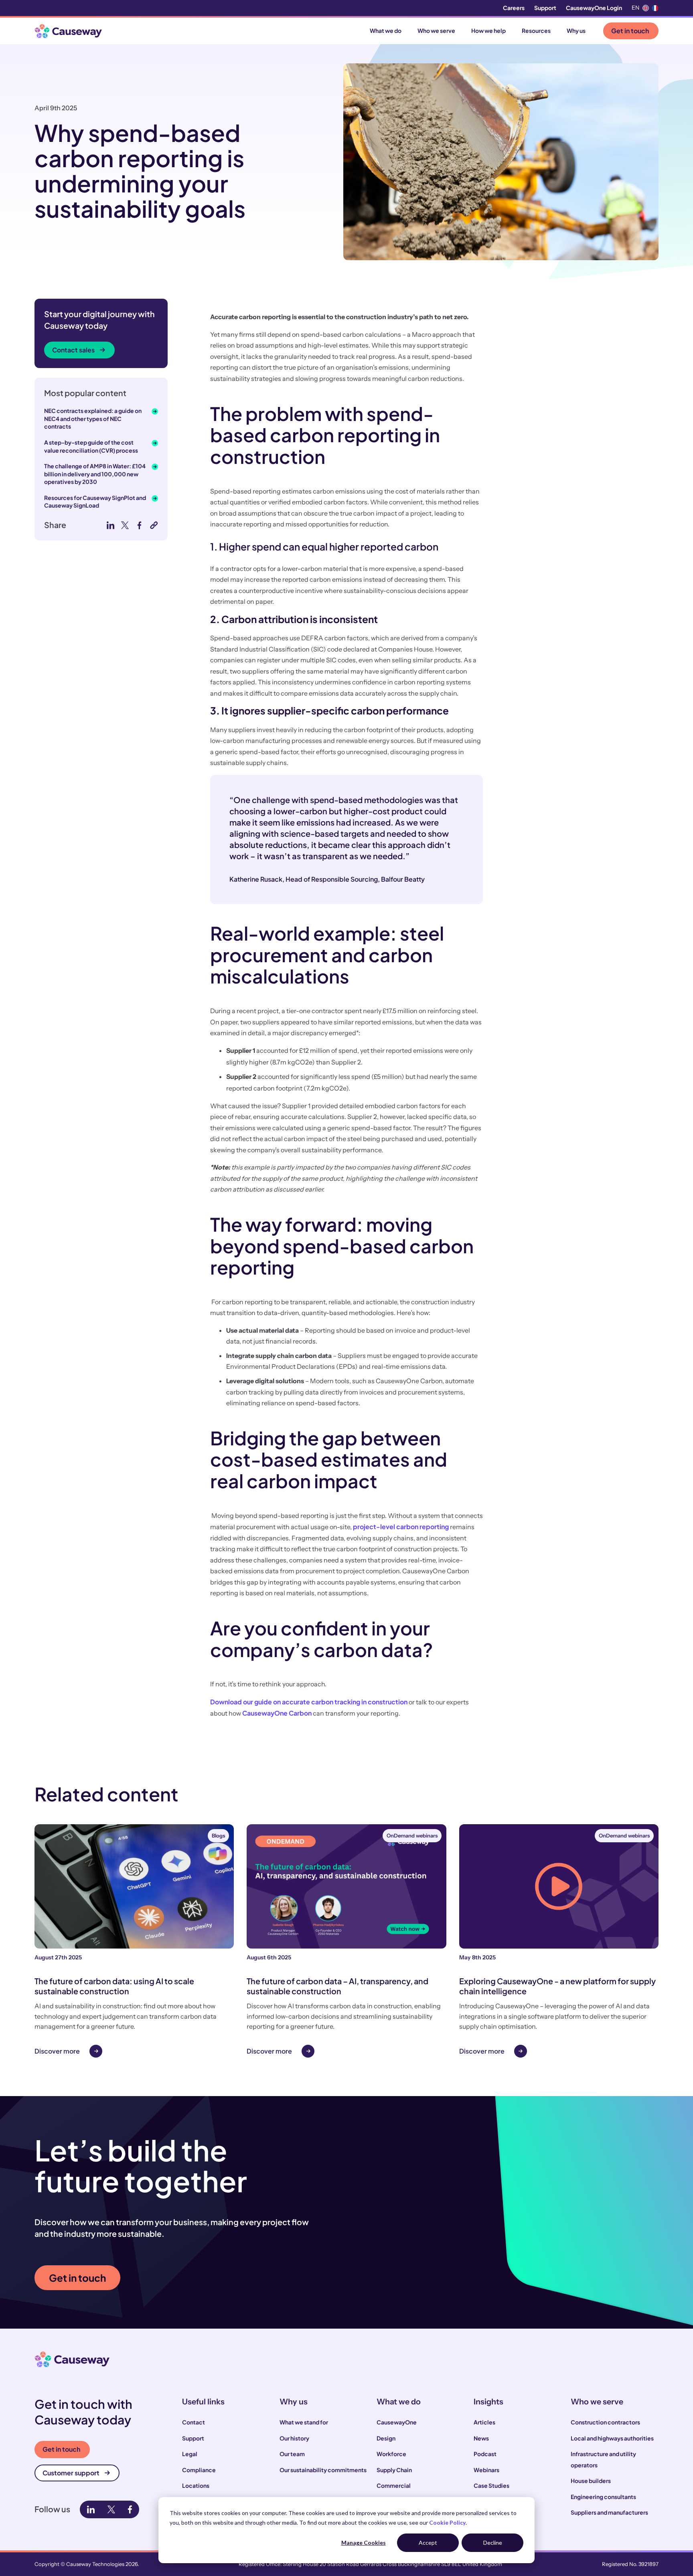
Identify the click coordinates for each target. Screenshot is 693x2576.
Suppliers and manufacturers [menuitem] (609, 2512)
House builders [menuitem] (591, 2481)
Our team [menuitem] (292, 2454)
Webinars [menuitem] (486, 2470)
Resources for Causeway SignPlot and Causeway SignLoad (95, 502)
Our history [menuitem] (294, 2438)
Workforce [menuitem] (391, 2454)
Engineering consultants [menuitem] (603, 2497)
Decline (493, 2543)
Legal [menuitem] (190, 2454)
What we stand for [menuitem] (304, 2422)
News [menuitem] (481, 2438)
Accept (428, 2543)
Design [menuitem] (386, 2438)
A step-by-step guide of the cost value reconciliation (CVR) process (91, 446)
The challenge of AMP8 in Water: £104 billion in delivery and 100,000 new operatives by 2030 (95, 474)
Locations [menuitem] (196, 2485)
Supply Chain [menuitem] (394, 2470)
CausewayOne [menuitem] (397, 2422)
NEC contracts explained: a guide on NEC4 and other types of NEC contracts (93, 418)
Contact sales (73, 350)
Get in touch (630, 31)
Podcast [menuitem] (485, 2454)
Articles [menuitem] (484, 2422)
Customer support (71, 2473)
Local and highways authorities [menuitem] (612, 2438)
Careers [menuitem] (514, 8)
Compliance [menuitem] (199, 2470)
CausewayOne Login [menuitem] (594, 8)
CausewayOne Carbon (277, 1713)
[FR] (655, 8)
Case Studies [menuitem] (491, 2485)
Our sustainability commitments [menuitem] (323, 2470)
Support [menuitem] (545, 8)
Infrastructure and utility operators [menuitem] (603, 2459)
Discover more (57, 2051)
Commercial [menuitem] (394, 2485)
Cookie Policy (447, 2522)
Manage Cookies (364, 2543)
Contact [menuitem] (194, 2422)
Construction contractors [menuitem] (605, 2422)
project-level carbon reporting (401, 1527)
